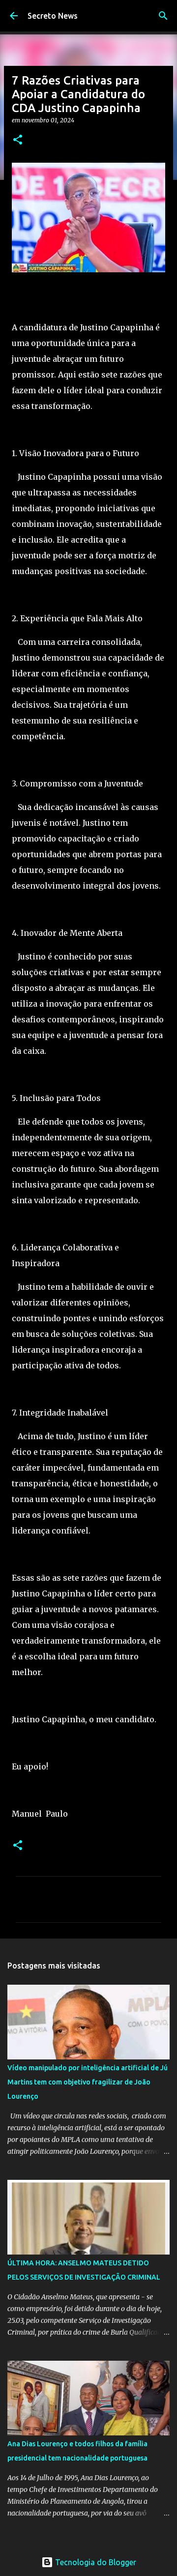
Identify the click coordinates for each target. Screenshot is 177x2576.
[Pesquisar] (163, 16)
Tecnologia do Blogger (95, 2562)
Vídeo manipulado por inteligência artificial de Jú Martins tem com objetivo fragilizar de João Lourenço (88, 2082)
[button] (18, 140)
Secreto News (53, 16)
